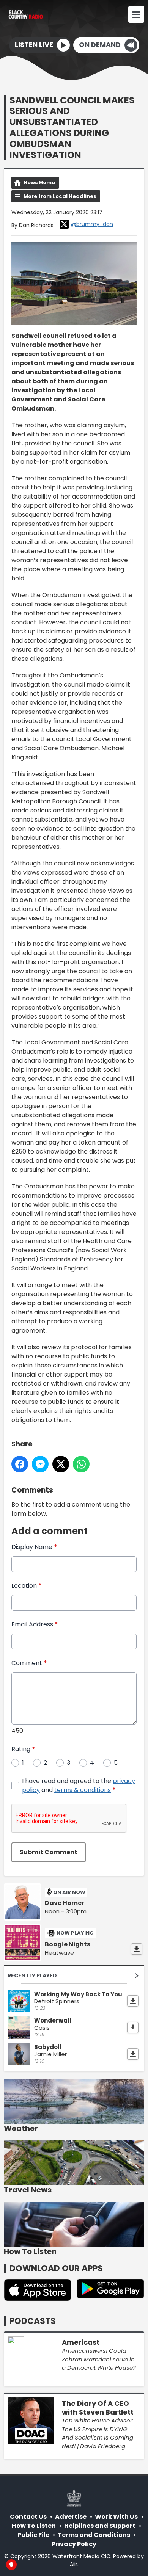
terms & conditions (83, 1790)
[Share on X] (61, 1464)
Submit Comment (49, 1852)
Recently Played (32, 1976)
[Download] (137, 1949)
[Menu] (136, 14)
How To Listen (34, 2526)
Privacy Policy (74, 2544)
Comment (29, 1663)
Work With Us (116, 2517)
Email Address (35, 1624)
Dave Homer (65, 1903)
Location (27, 1586)
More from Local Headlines (60, 196)
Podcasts (33, 2321)
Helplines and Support (100, 2526)
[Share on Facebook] (20, 1464)
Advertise (71, 2517)
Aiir (74, 2564)
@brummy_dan (92, 224)
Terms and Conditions (94, 2535)
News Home (39, 183)
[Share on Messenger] (40, 1464)
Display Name (34, 1547)
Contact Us (28, 2517)
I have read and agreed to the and (79, 1785)
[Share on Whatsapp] (81, 1464)
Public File (33, 2535)
